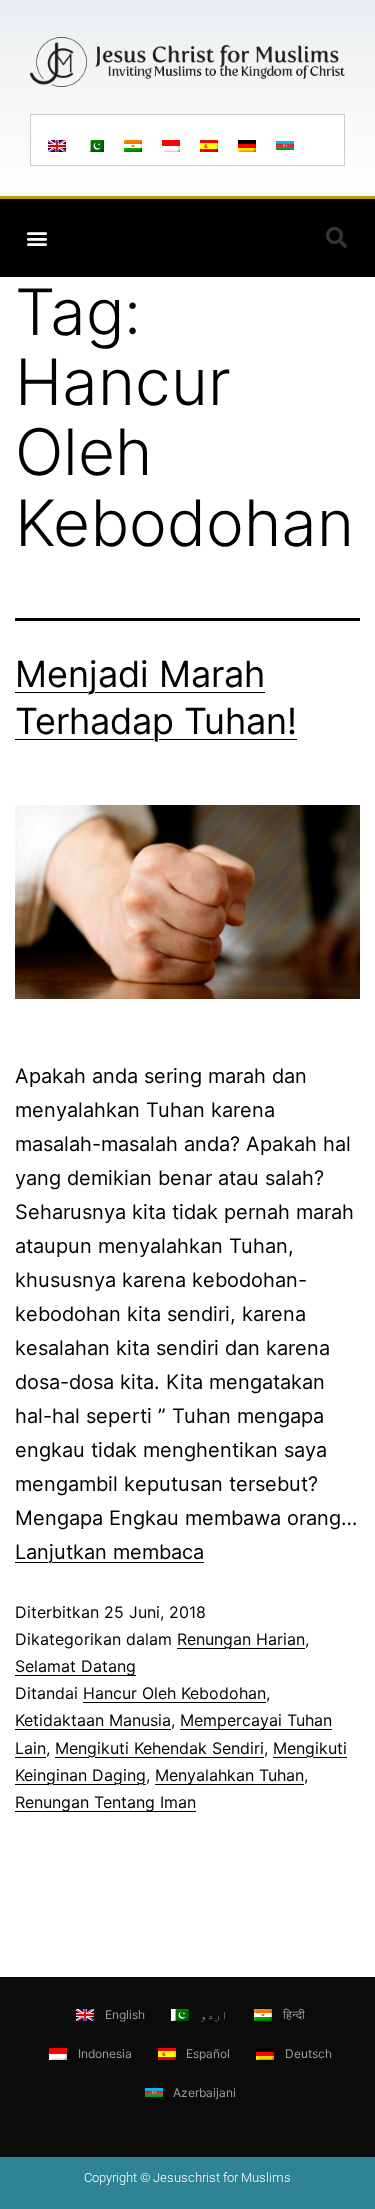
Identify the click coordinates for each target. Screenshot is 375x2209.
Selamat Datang (75, 1666)
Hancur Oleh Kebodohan (174, 1693)
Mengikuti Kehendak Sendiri (159, 1748)
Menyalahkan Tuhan (229, 1775)
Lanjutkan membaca (109, 1552)
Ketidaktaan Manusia (93, 1720)
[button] (36, 237)
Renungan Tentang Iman (105, 1802)
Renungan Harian (241, 1639)
